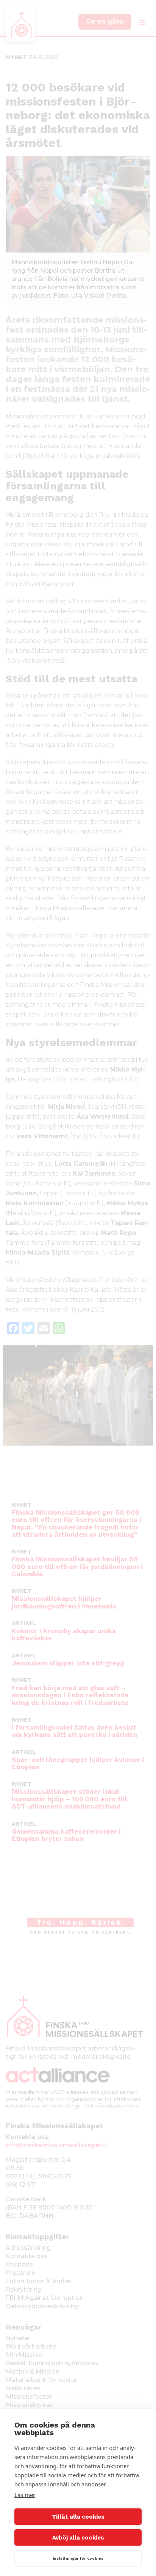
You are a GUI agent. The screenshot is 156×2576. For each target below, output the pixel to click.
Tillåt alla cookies (78, 2517)
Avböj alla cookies (78, 2538)
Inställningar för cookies (78, 2558)
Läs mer (25, 2495)
